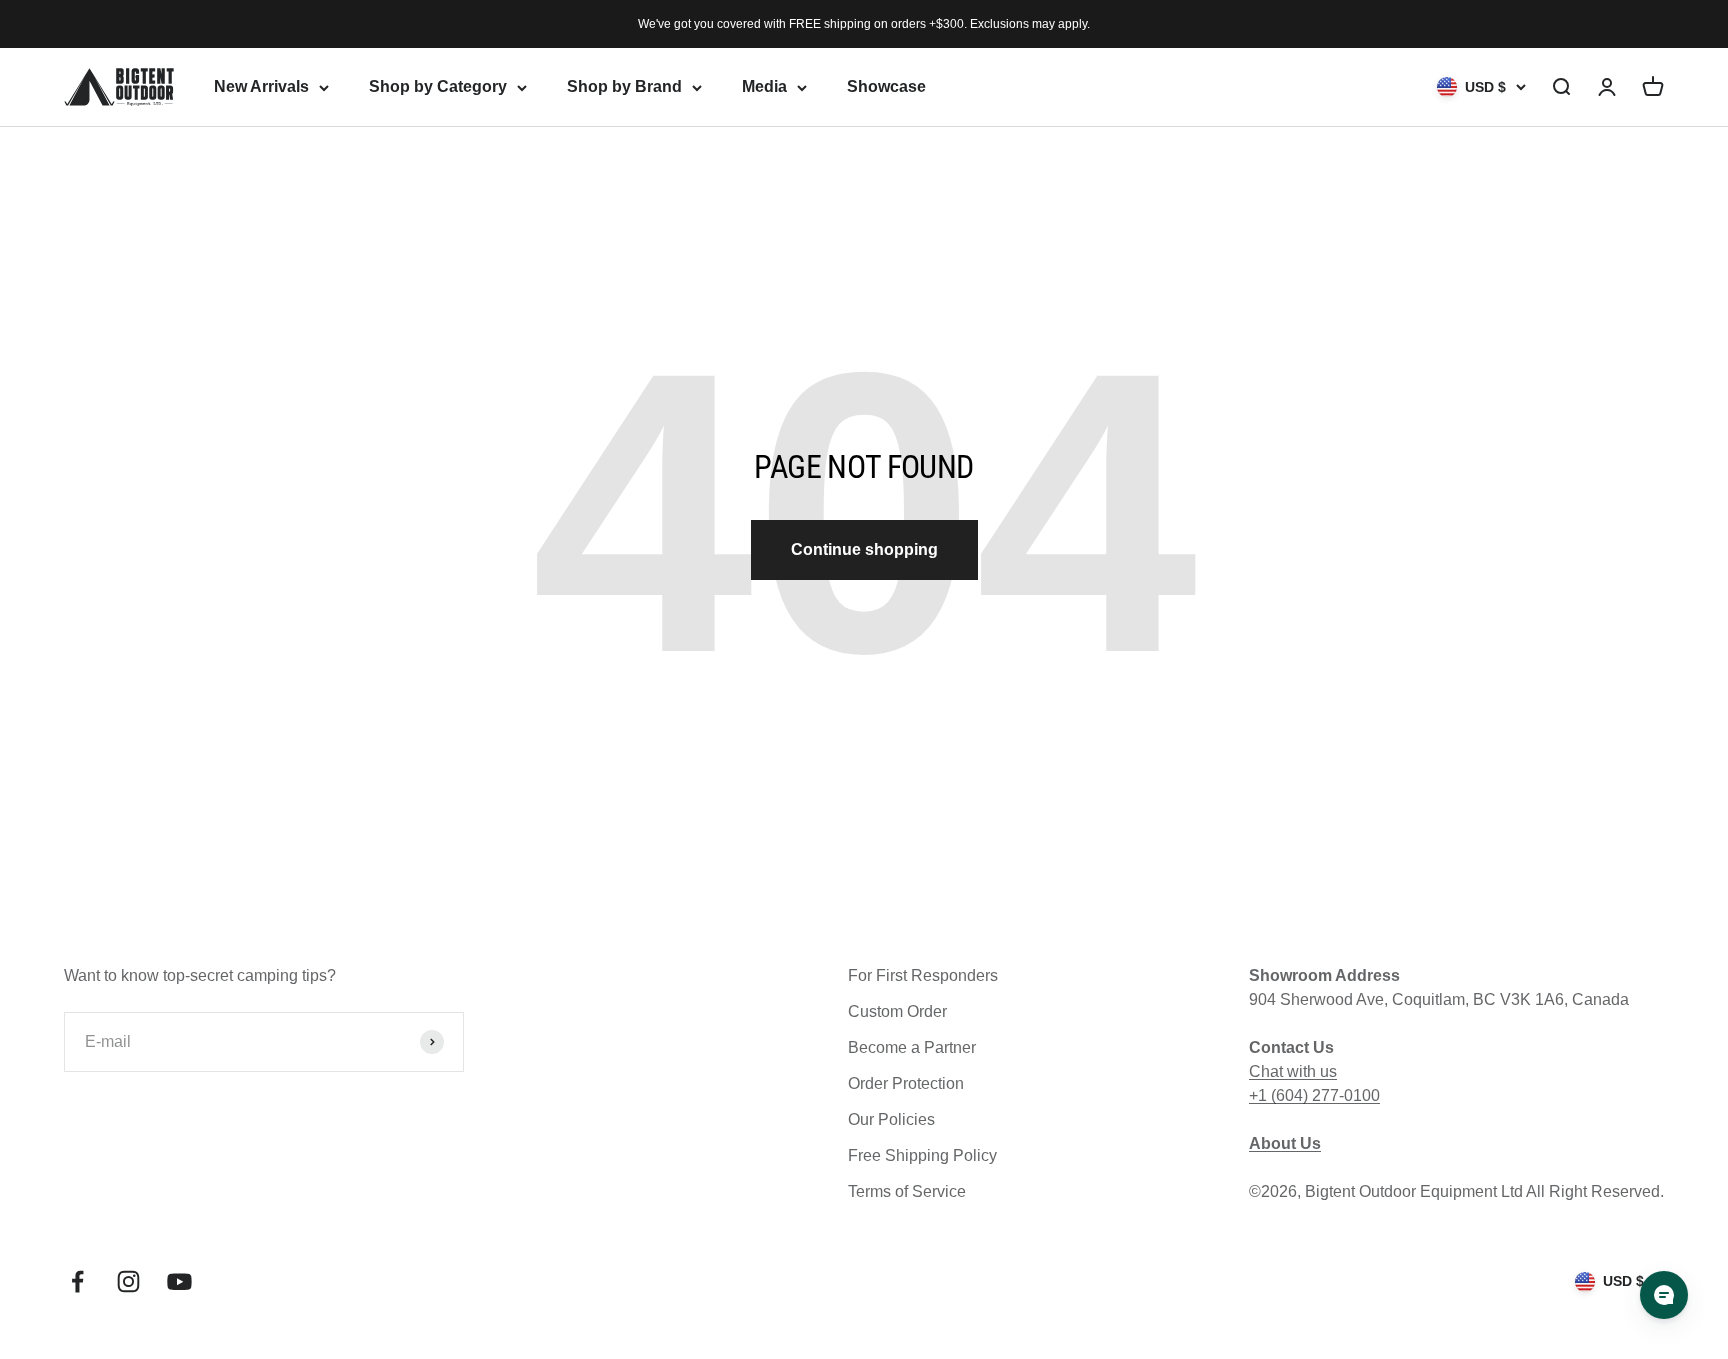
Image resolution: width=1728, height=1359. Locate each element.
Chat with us (1293, 1071)
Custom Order (897, 1011)
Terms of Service (907, 1191)
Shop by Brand (624, 86)
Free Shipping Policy (922, 1155)
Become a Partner (912, 1047)
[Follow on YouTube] (179, 1281)
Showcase (886, 86)
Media (764, 86)
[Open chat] (1664, 1295)
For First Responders (923, 975)
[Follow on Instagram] (128, 1281)
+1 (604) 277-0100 (1314, 1095)
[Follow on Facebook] (77, 1281)
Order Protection (906, 1083)
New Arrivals (261, 86)
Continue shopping (864, 549)
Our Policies (891, 1119)
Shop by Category (438, 86)
